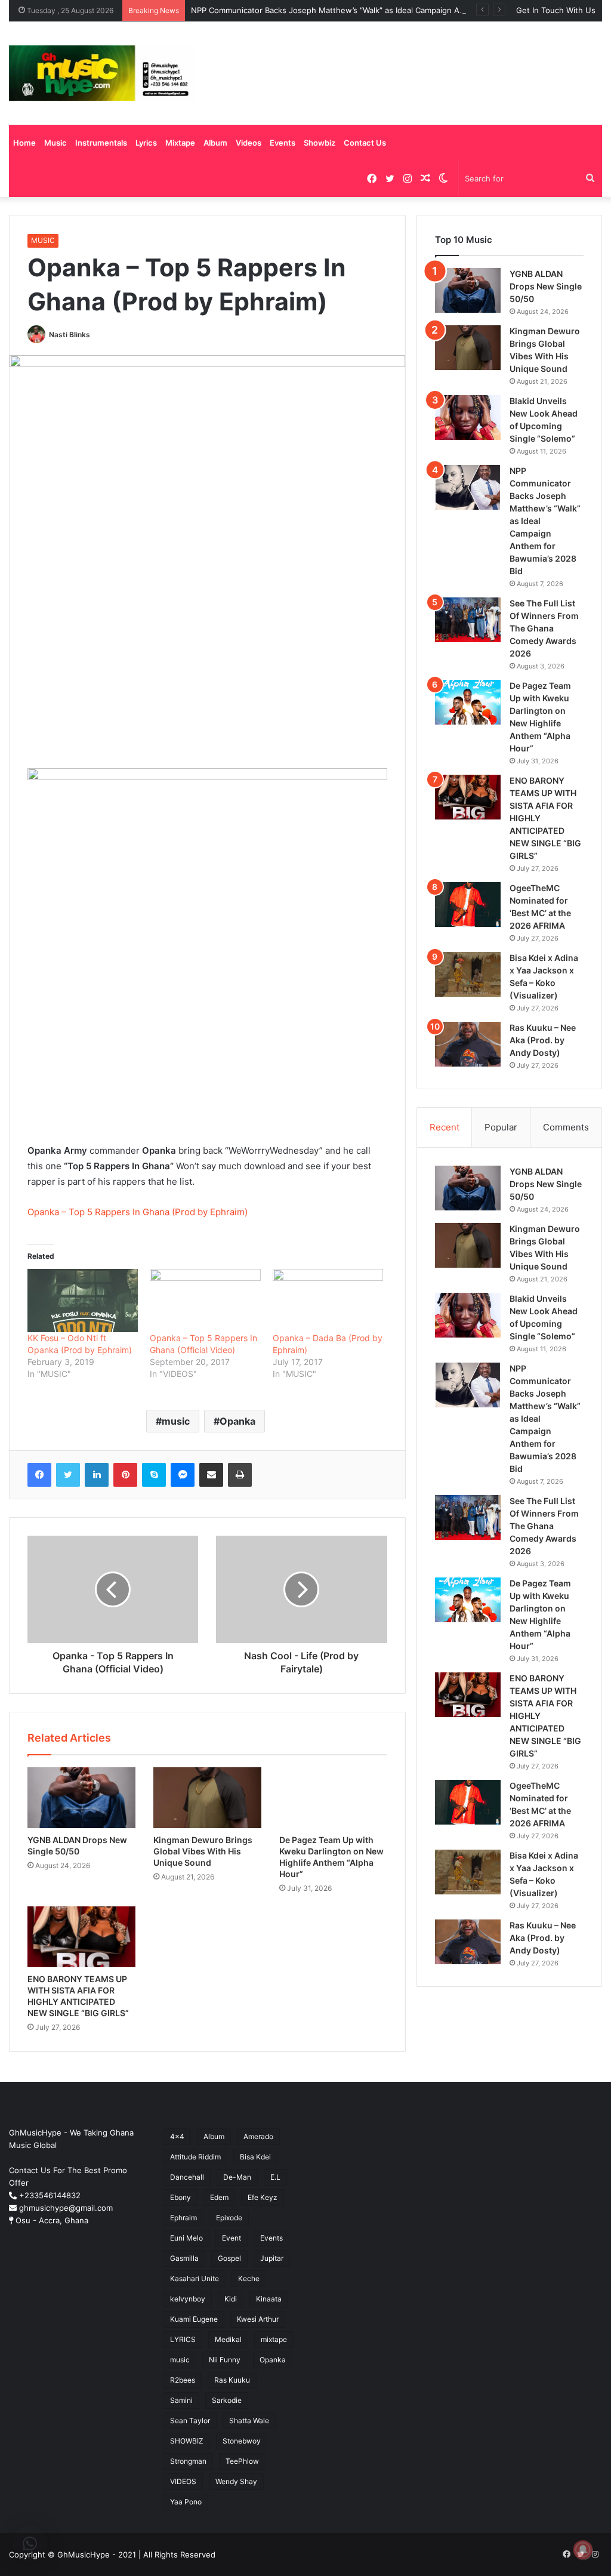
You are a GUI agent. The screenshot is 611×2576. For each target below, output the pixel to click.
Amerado (258, 2136)
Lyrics (146, 143)
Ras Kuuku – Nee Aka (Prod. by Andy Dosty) (543, 1040)
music (176, 1421)
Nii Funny (225, 2360)
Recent (445, 1127)
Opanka (237, 1421)
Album (215, 143)
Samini (181, 2400)
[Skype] (154, 1475)
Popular (501, 1127)
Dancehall (187, 2177)
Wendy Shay (236, 2481)
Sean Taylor (190, 2421)
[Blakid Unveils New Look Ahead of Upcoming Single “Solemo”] (468, 417)
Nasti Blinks (70, 335)
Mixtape (180, 143)
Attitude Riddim (195, 2157)
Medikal (228, 2339)
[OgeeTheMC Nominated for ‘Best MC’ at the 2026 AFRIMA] (468, 905)
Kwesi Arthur (258, 2319)
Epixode (229, 2218)
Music (55, 143)
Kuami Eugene (194, 2319)
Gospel (229, 2258)
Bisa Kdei (255, 2157)
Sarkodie (227, 2400)
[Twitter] (68, 1475)
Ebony (180, 2197)
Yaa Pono (186, 2502)
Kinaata (269, 2299)
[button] (30, 2544)
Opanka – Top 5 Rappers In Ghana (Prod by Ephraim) (138, 1212)
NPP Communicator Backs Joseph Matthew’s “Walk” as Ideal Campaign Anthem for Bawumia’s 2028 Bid (381, 10)
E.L (275, 2177)
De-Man (237, 2177)
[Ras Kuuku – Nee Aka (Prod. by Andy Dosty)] (468, 1044)
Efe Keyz (263, 2197)
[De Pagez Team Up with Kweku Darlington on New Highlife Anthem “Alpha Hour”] (333, 1798)
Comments (566, 1127)
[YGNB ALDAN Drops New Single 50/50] (81, 1798)
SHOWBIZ (187, 2441)
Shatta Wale (249, 2421)
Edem (219, 2197)
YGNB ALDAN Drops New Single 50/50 (546, 286)
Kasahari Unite (195, 2278)
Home (24, 143)
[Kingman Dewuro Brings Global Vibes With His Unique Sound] (207, 1798)
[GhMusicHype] (102, 73)
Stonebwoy (242, 2441)
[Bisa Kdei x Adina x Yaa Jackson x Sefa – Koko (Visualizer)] (468, 974)
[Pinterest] (125, 1475)
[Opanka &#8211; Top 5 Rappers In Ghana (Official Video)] (205, 1301)
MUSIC (43, 240)
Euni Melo (186, 2238)
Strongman (188, 2461)
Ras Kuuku (232, 2380)
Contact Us (365, 143)
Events (283, 143)
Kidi (231, 2299)
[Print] (240, 1475)
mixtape (274, 2339)
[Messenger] (183, 1475)
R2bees (183, 2380)
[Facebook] (39, 1475)
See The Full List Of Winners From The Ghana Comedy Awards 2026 (544, 628)
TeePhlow (242, 2461)
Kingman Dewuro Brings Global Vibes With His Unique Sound (203, 1851)
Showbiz (320, 143)
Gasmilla (184, 2258)
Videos (249, 143)
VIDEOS (183, 2481)
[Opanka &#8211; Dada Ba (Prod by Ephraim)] (328, 1301)
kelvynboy (188, 2299)
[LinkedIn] (97, 1475)
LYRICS (183, 2339)
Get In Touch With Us (556, 10)
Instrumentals (101, 143)
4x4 (177, 2136)
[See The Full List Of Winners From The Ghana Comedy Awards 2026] (468, 620)
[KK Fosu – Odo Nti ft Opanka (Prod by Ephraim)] (83, 1301)
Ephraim (183, 2218)
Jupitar (272, 2258)
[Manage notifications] (583, 2550)
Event (232, 2238)
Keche (249, 2278)
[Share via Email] (211, 1475)
